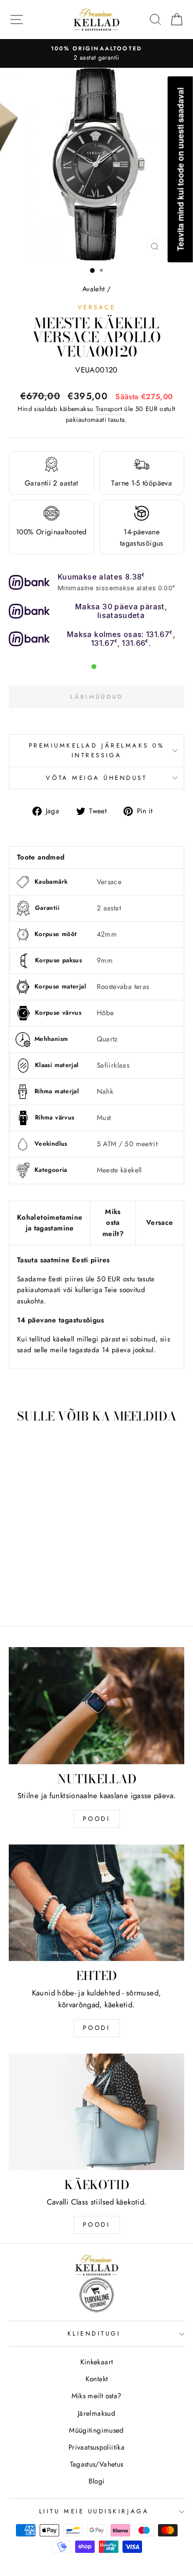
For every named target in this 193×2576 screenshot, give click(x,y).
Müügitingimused (97, 2430)
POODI (97, 1819)
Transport (109, 409)
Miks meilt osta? (97, 2396)
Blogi (97, 2481)
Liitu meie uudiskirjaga (94, 2511)
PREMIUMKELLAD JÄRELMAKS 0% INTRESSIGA (97, 750)
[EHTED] (97, 1903)
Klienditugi (94, 2333)
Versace (97, 307)
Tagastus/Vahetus (97, 2464)
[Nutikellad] (97, 1705)
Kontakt (97, 2379)
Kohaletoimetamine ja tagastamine (50, 1223)
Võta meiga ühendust (96, 778)
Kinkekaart (97, 2362)
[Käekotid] (97, 2112)
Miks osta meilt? (113, 1223)
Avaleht (94, 289)
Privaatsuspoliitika (97, 2447)
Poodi (97, 2028)
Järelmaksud (97, 2413)
